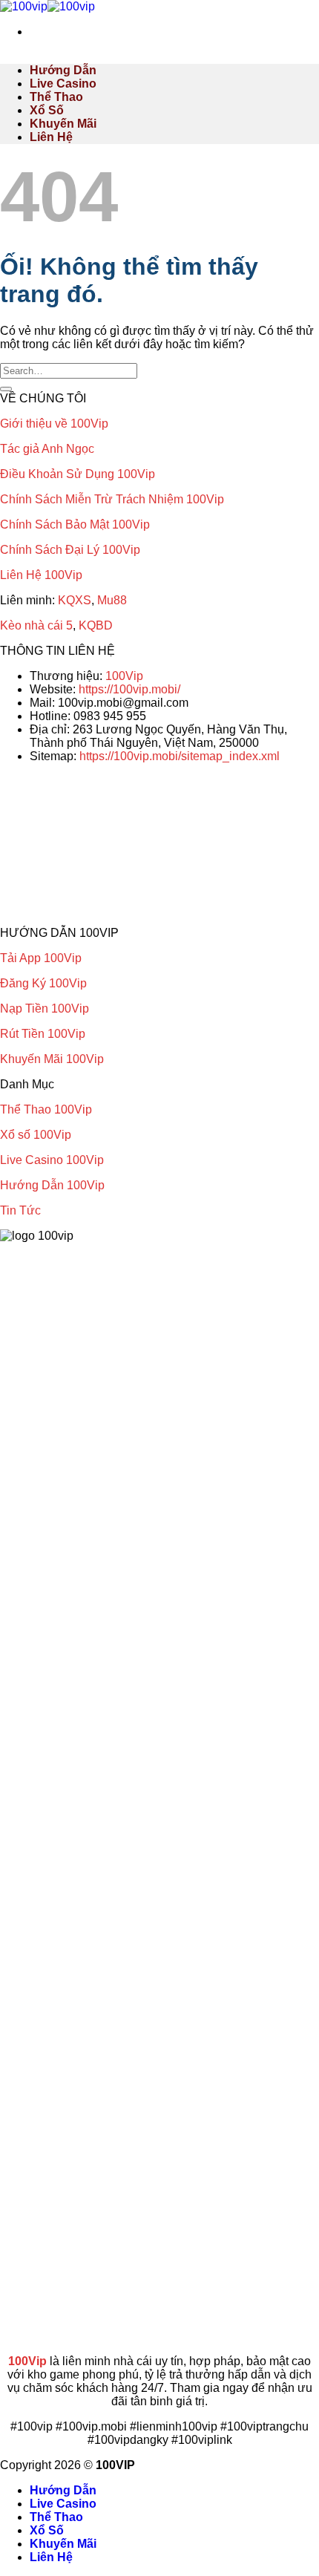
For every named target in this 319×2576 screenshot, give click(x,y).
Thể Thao (56, 97)
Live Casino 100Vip (52, 1160)
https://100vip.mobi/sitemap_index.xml (180, 756)
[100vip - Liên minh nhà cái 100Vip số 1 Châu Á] (47, 6)
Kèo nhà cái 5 (36, 625)
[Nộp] (6, 389)
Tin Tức (20, 1210)
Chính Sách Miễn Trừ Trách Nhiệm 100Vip (112, 499)
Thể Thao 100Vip (46, 1109)
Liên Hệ (51, 137)
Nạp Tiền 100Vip (45, 1009)
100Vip (124, 676)
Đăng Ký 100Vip (43, 983)
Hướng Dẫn (63, 70)
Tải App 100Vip (41, 958)
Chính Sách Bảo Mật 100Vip (75, 524)
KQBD (96, 625)
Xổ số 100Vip (36, 1135)
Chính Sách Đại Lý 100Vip (70, 550)
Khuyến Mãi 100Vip (52, 1059)
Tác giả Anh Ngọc (47, 449)
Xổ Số (47, 110)
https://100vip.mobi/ (129, 689)
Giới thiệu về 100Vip (54, 424)
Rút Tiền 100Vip (43, 1034)
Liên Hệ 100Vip (41, 575)
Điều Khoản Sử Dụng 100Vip (78, 474)
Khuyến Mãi (63, 124)
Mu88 (112, 600)
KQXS (75, 600)
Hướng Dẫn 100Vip (52, 1185)
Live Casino (63, 84)
